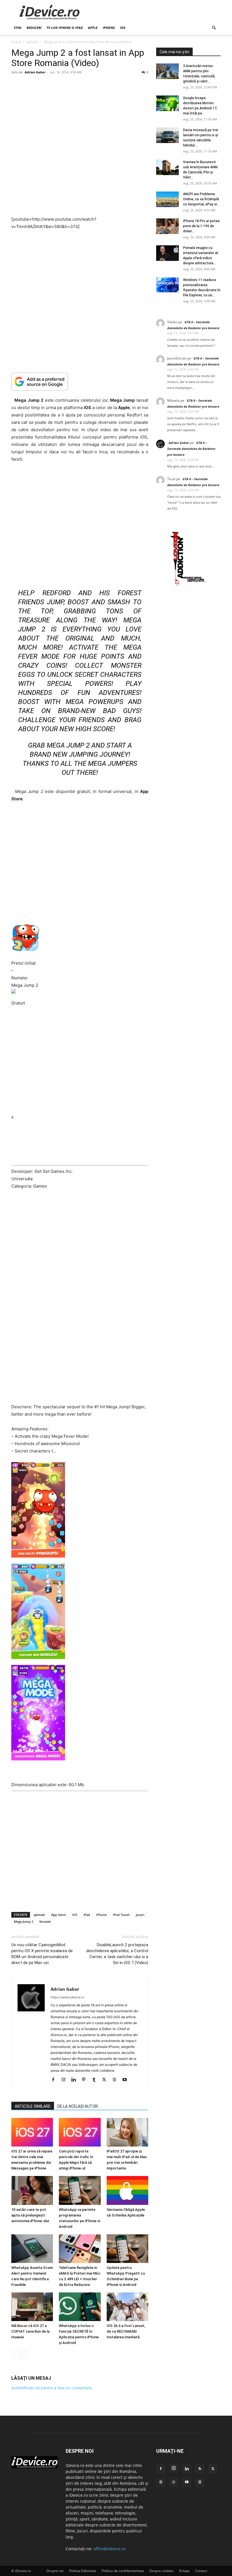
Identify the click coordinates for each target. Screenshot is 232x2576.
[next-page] (24, 2354)
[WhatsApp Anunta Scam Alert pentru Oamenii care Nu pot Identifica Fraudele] (32, 2248)
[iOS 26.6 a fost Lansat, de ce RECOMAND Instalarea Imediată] (127, 2307)
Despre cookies (162, 2571)
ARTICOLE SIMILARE (33, 2106)
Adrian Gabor (35, 72)
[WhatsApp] (174, 2482)
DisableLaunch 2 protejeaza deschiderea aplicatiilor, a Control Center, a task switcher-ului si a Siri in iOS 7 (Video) (117, 1954)
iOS (123, 28)
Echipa (184, 2571)
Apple (93, 28)
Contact (201, 2571)
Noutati (45, 1921)
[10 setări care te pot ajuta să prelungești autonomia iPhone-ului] (32, 2190)
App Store (59, 1915)
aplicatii (32, 42)
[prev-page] (15, 2354)
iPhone (109, 28)
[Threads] (200, 2482)
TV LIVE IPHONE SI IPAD (65, 28)
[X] (106, 2080)
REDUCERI (34, 28)
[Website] (116, 2080)
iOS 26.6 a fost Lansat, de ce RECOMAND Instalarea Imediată (126, 2331)
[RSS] (200, 2469)
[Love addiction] (188, 586)
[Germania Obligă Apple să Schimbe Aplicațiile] (127, 2190)
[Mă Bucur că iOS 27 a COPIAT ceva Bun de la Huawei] (32, 2307)
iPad (87, 1915)
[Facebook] (55, 2080)
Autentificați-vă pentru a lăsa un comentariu (52, 2388)
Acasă (16, 42)
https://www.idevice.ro (67, 1997)
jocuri (140, 1915)
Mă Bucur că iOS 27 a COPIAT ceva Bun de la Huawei (30, 2331)
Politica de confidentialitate (123, 2571)
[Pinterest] (86, 2080)
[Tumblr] (96, 2080)
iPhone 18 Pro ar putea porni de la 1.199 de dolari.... (201, 226)
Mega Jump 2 (23, 1921)
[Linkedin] (76, 2080)
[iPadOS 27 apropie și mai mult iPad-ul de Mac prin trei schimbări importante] (127, 2132)
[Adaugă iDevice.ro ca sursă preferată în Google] (80, 381)
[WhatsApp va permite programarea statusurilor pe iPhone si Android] (80, 2190)
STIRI (18, 28)
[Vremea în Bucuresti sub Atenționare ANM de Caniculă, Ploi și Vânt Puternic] (167, 167)
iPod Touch (121, 1915)
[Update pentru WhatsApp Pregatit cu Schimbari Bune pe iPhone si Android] (127, 2248)
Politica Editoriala (83, 2571)
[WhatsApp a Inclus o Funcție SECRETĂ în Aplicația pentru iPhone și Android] (80, 2307)
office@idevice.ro (109, 2549)
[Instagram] (65, 2080)
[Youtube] (127, 2080)
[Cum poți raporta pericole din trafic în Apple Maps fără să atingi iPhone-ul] (80, 2132)
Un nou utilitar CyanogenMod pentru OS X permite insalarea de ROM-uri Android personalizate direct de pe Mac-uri (42, 1954)
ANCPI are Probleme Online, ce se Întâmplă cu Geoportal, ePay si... (201, 199)
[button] (214, 28)
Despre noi (55, 2571)
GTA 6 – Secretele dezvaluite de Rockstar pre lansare (191, 449)
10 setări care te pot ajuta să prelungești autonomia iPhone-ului (30, 2215)
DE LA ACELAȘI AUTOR (78, 2106)
